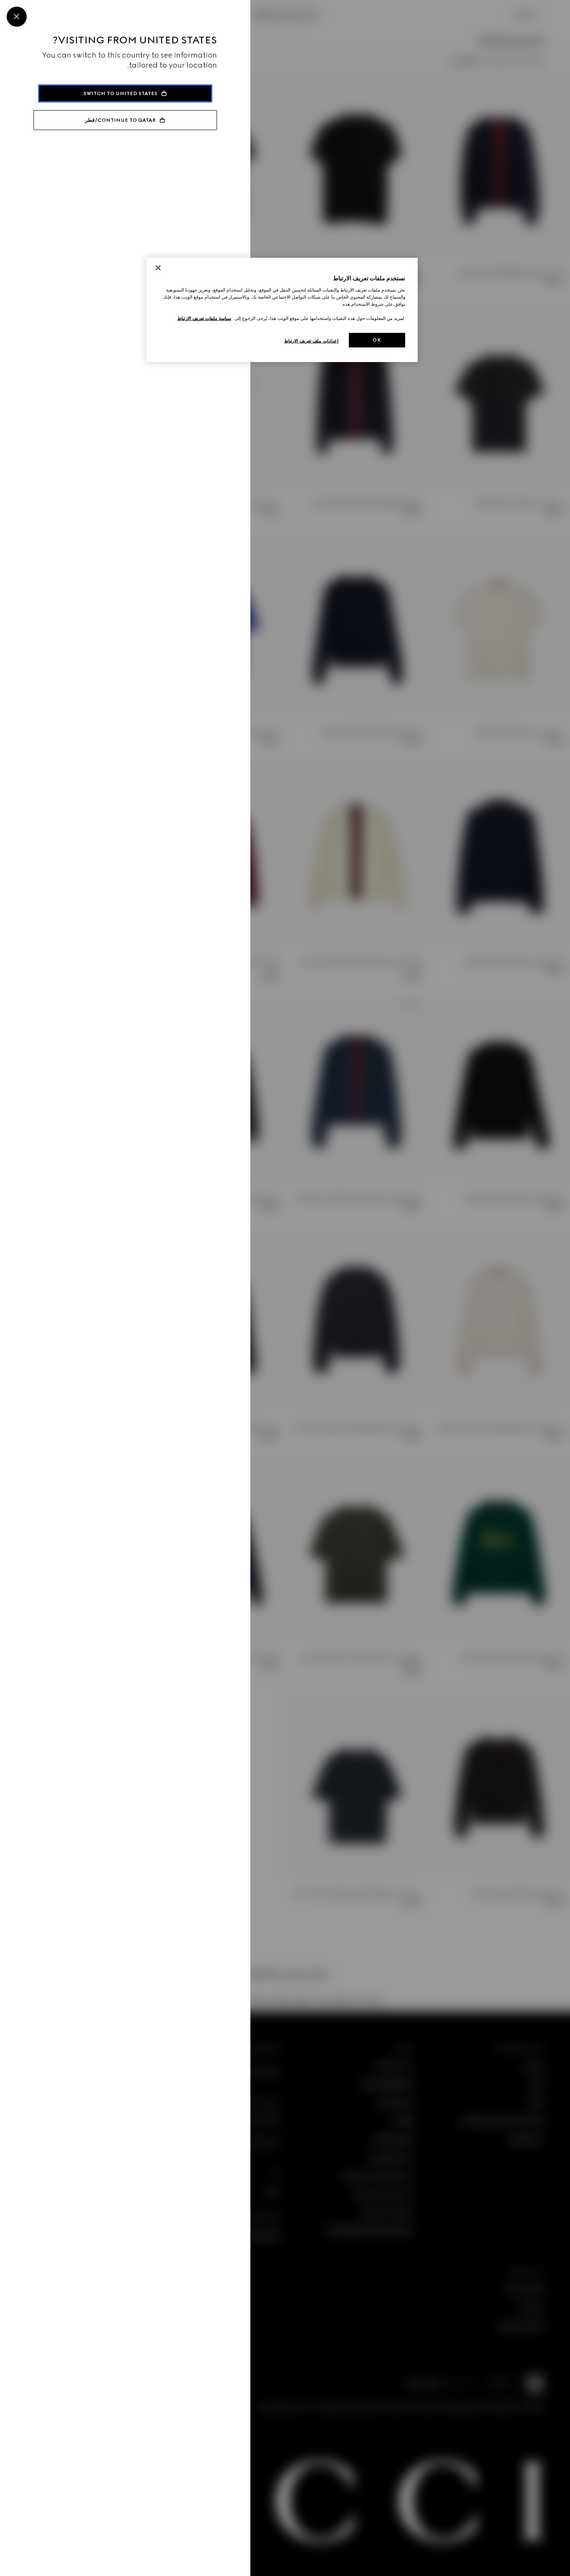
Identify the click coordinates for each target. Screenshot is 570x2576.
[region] (282, 310)
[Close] (17, 17)
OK (377, 340)
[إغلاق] (158, 268)
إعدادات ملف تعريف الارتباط (311, 341)
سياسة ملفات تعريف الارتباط (204, 318)
